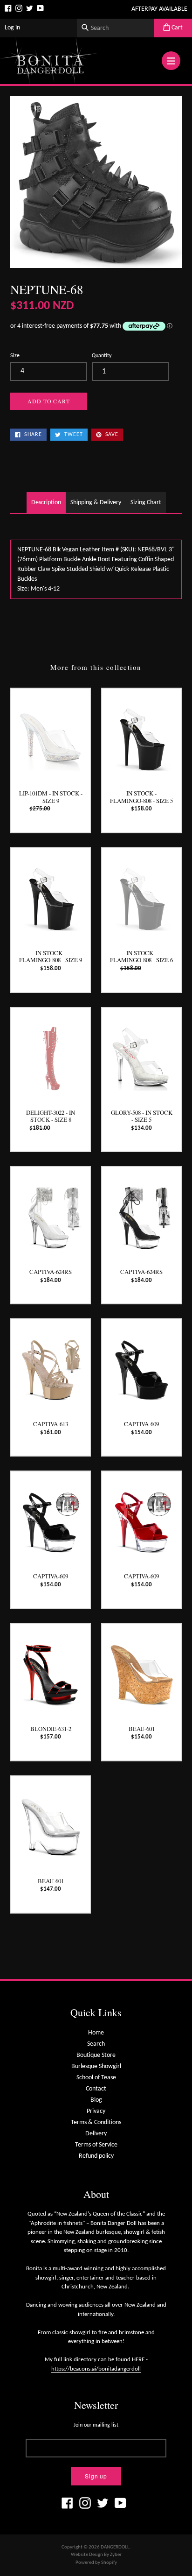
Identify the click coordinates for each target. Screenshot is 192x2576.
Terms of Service (96, 2145)
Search (96, 2044)
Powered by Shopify (96, 2563)
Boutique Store (96, 2055)
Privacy (96, 2111)
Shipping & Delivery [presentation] (96, 503)
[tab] (46, 503)
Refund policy (96, 2156)
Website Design (87, 2555)
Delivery (96, 2134)
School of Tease (96, 2078)
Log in (12, 28)
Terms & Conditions (96, 2122)
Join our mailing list (96, 2425)
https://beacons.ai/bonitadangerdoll (96, 2369)
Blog (96, 2100)
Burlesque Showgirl (96, 2066)
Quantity (102, 356)
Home (96, 2033)
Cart (176, 28)
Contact (96, 2089)
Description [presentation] (46, 503)
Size (15, 356)
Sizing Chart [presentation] (146, 503)
